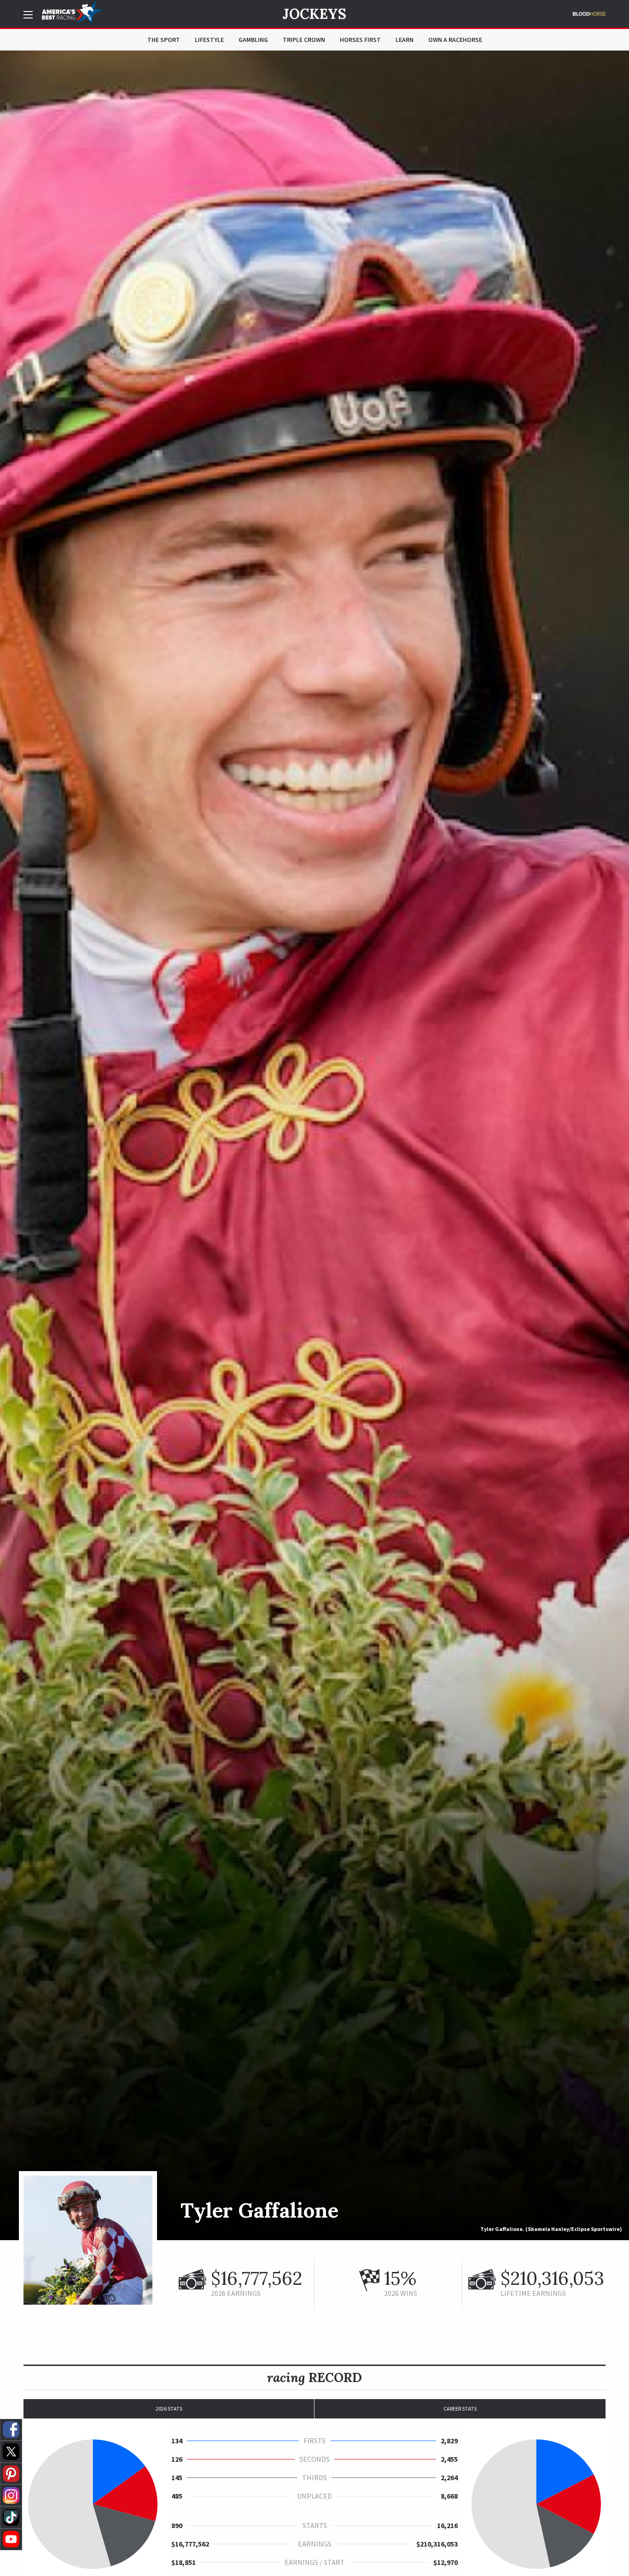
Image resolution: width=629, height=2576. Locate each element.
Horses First (360, 40)
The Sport (164, 40)
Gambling (253, 40)
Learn (405, 40)
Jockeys (314, 14)
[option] (314, 1145)
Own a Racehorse (455, 40)
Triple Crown (304, 40)
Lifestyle (209, 40)
